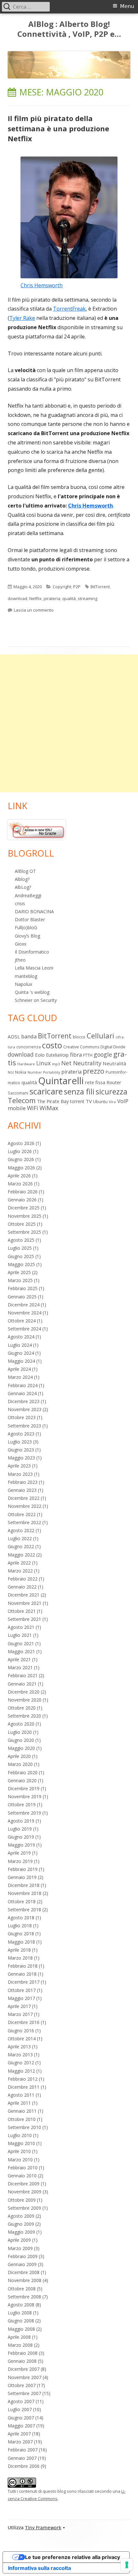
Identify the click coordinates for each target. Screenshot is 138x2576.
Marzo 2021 (20, 1667)
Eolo (40, 1055)
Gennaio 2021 (22, 1684)
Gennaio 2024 (22, 1393)
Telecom (22, 1100)
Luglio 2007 (20, 2409)
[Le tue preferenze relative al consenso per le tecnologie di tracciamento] (127, 2565)
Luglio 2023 (20, 1442)
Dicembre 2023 (24, 1401)
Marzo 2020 (20, 1764)
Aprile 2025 (19, 1272)
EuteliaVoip (57, 1055)
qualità (69, 598)
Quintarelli (61, 1081)
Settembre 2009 (24, 2208)
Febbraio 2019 (23, 1869)
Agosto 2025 (21, 1240)
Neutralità (114, 1063)
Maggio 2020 (21, 1748)
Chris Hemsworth (42, 285)
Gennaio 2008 (22, 2361)
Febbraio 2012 (23, 2079)
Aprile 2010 (19, 2151)
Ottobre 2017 (22, 1990)
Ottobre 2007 (22, 2385)
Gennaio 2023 (22, 1490)
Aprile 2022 (19, 1563)
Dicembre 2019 (24, 1788)
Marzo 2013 (20, 2055)
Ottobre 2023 (22, 1417)
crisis (20, 903)
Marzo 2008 (20, 2345)
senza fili (79, 1092)
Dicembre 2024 (24, 1305)
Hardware (26, 1064)
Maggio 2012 (21, 2071)
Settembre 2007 (24, 2393)
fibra (76, 1055)
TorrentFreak (69, 309)
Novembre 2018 (25, 1893)
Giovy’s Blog (27, 936)
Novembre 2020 (25, 1700)
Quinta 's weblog (32, 992)
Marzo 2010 (20, 2160)
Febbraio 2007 (23, 2450)
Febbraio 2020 (23, 1772)
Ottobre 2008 (22, 2289)
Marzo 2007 (20, 2442)
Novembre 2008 (25, 2280)
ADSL (14, 1036)
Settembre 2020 (24, 1716)
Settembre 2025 (24, 1232)
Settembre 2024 (24, 1329)
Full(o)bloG (26, 927)
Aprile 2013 (19, 2047)
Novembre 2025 (25, 1216)
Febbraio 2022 (23, 1579)
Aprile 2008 (19, 2337)
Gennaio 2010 (22, 2176)
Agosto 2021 (21, 1627)
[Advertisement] (69, 723)
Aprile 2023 (19, 1466)
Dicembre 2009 (24, 2184)
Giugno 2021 (21, 1643)
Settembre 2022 (24, 1522)
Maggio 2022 (21, 1555)
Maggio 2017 (21, 1998)
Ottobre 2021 (22, 1611)
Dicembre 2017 (24, 1982)
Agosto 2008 (21, 2305)
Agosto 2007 (21, 2401)
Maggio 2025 (21, 1264)
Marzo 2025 (20, 1280)
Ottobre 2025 (22, 1224)
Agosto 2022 (21, 1530)
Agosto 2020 (21, 1724)
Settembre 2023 (24, 1426)
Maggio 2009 (21, 2232)
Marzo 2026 (20, 1184)
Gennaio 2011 (22, 2111)
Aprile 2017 (19, 2006)
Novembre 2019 (25, 1796)
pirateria (52, 598)
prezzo (94, 1071)
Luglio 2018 (20, 1926)
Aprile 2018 (19, 1950)
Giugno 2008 (21, 2321)
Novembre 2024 (25, 1313)
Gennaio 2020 (22, 1780)
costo (52, 1045)
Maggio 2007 (21, 2426)
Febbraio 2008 (23, 2353)
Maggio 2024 (21, 1361)
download (17, 598)
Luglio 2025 (20, 1248)
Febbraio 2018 (23, 1966)
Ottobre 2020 (22, 1708)
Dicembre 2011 (24, 2087)
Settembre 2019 (24, 1813)
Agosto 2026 (21, 1143)
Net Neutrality (81, 1063)
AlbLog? (23, 887)
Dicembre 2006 (24, 2466)
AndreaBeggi (28, 895)
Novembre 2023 (25, 1409)
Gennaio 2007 (22, 2458)
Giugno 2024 (21, 1353)
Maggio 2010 (21, 2143)
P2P (77, 587)
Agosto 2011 (21, 2095)
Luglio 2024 (20, 1345)
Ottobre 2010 (22, 2119)
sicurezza (112, 1092)
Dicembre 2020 (24, 1692)
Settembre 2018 (24, 1910)
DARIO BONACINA (34, 911)
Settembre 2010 (24, 2127)
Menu (127, 6)
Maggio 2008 (21, 2329)
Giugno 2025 (21, 1256)
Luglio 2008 (20, 2313)
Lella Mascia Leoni (34, 968)
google (103, 1054)
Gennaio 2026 (22, 1200)
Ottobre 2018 (22, 1902)
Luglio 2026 (20, 1151)
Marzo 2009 (20, 2248)
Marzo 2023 (20, 1474)
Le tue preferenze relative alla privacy (73, 2557)
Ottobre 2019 (22, 1804)
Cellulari (100, 1036)
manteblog (26, 976)
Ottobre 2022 (22, 1514)
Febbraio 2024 (23, 1385)
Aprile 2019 (19, 1853)
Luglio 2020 (20, 1732)
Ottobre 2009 (22, 2200)
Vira (112, 1102)
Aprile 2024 (19, 1369)
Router (114, 1082)
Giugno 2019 (21, 1837)
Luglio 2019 (20, 1829)
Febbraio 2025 (23, 1288)
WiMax (49, 1108)
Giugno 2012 (21, 2063)
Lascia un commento (34, 610)
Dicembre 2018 (24, 1885)
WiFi (33, 1108)
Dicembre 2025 (24, 1208)
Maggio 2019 (21, 1845)
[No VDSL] (37, 829)
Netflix (35, 598)
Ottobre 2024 (22, 1321)
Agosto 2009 (21, 2216)
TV (89, 1101)
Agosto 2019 (21, 1821)
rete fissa (95, 1082)
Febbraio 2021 (23, 1675)
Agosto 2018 (21, 1918)
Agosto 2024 (21, 1337)
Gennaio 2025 (22, 1297)
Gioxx (21, 944)
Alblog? (22, 879)
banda (29, 1036)
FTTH (88, 1055)
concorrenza (29, 1047)
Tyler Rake (22, 318)
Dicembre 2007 (24, 2369)
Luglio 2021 (20, 1635)
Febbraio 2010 (23, 2168)
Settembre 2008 (24, 2297)
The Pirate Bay (53, 1101)
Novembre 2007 (25, 2377)
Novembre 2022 (25, 1506)
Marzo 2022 (20, 1571)
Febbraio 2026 (23, 1192)
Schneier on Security (36, 1000)
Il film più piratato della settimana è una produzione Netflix (58, 128)
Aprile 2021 (19, 1659)
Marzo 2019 (20, 1861)
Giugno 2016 (21, 2031)
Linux (43, 1063)
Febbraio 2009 (23, 2256)
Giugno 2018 (21, 1934)
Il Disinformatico (32, 952)
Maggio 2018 (21, 1942)
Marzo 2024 (20, 1377)
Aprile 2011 (19, 2103)
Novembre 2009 (25, 2192)
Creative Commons (81, 1047)
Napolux (23, 984)
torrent (77, 1101)
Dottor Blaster (30, 919)
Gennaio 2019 (22, 1877)
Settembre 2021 (24, 1619)
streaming (87, 598)
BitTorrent (100, 587)
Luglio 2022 (20, 1538)
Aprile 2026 (19, 1176)
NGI (11, 1072)
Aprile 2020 (19, 1756)
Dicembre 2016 (24, 2022)
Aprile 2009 (19, 2240)
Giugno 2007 (21, 2418)
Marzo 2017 (20, 2014)
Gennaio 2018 (22, 1974)
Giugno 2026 (21, 1159)
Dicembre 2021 (24, 1595)
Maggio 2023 (21, 1458)
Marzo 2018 (20, 1958)
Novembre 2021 (25, 1603)
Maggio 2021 (21, 1651)
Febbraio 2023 (23, 1482)
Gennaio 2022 (22, 1587)
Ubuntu (100, 1101)
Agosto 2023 (21, 1434)
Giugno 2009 (21, 2224)
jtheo (20, 960)
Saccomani (18, 1093)
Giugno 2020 (21, 1740)
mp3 (56, 1064)
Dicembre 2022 (24, 1498)
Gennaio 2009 (22, 2264)
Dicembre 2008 (24, 2272)
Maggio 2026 (21, 1168)
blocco (79, 1037)
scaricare (46, 1091)
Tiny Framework (43, 2528)
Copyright (62, 587)
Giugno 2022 (21, 1546)
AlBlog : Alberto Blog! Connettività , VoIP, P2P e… (69, 29)
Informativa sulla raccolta (39, 2568)
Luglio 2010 (20, 2135)
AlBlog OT (25, 871)
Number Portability (44, 1072)
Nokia (21, 1072)
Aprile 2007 (19, 2434)
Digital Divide (113, 1047)
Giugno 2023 (21, 1450)
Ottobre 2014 (22, 2039)
